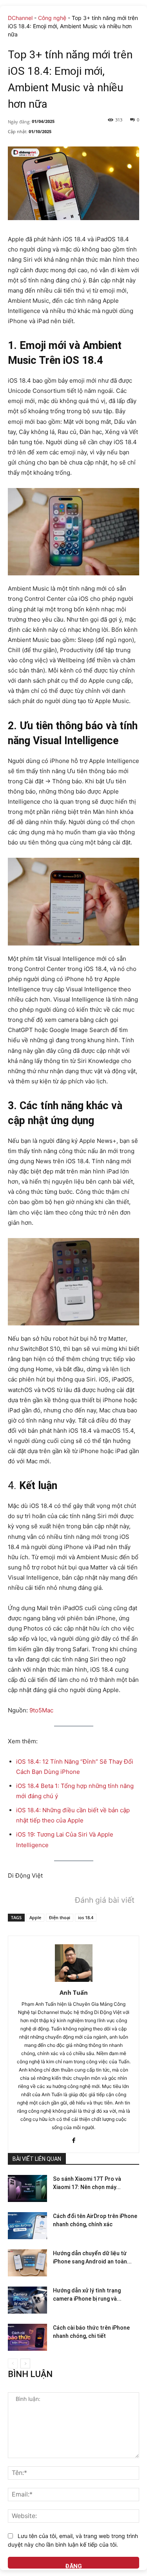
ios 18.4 (86, 1917)
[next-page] (25, 2364)
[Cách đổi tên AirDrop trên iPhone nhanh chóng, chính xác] (27, 2226)
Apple (35, 1917)
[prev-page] (13, 2364)
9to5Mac (41, 1710)
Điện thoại (60, 1917)
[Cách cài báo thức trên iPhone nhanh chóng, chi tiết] (27, 2337)
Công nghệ (52, 18)
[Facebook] (73, 2139)
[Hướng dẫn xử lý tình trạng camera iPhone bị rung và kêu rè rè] (27, 2300)
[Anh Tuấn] (74, 1963)
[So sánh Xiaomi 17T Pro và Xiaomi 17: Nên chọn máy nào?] (27, 2188)
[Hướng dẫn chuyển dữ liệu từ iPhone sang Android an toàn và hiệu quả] (27, 2263)
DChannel (20, 18)
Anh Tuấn (74, 1992)
